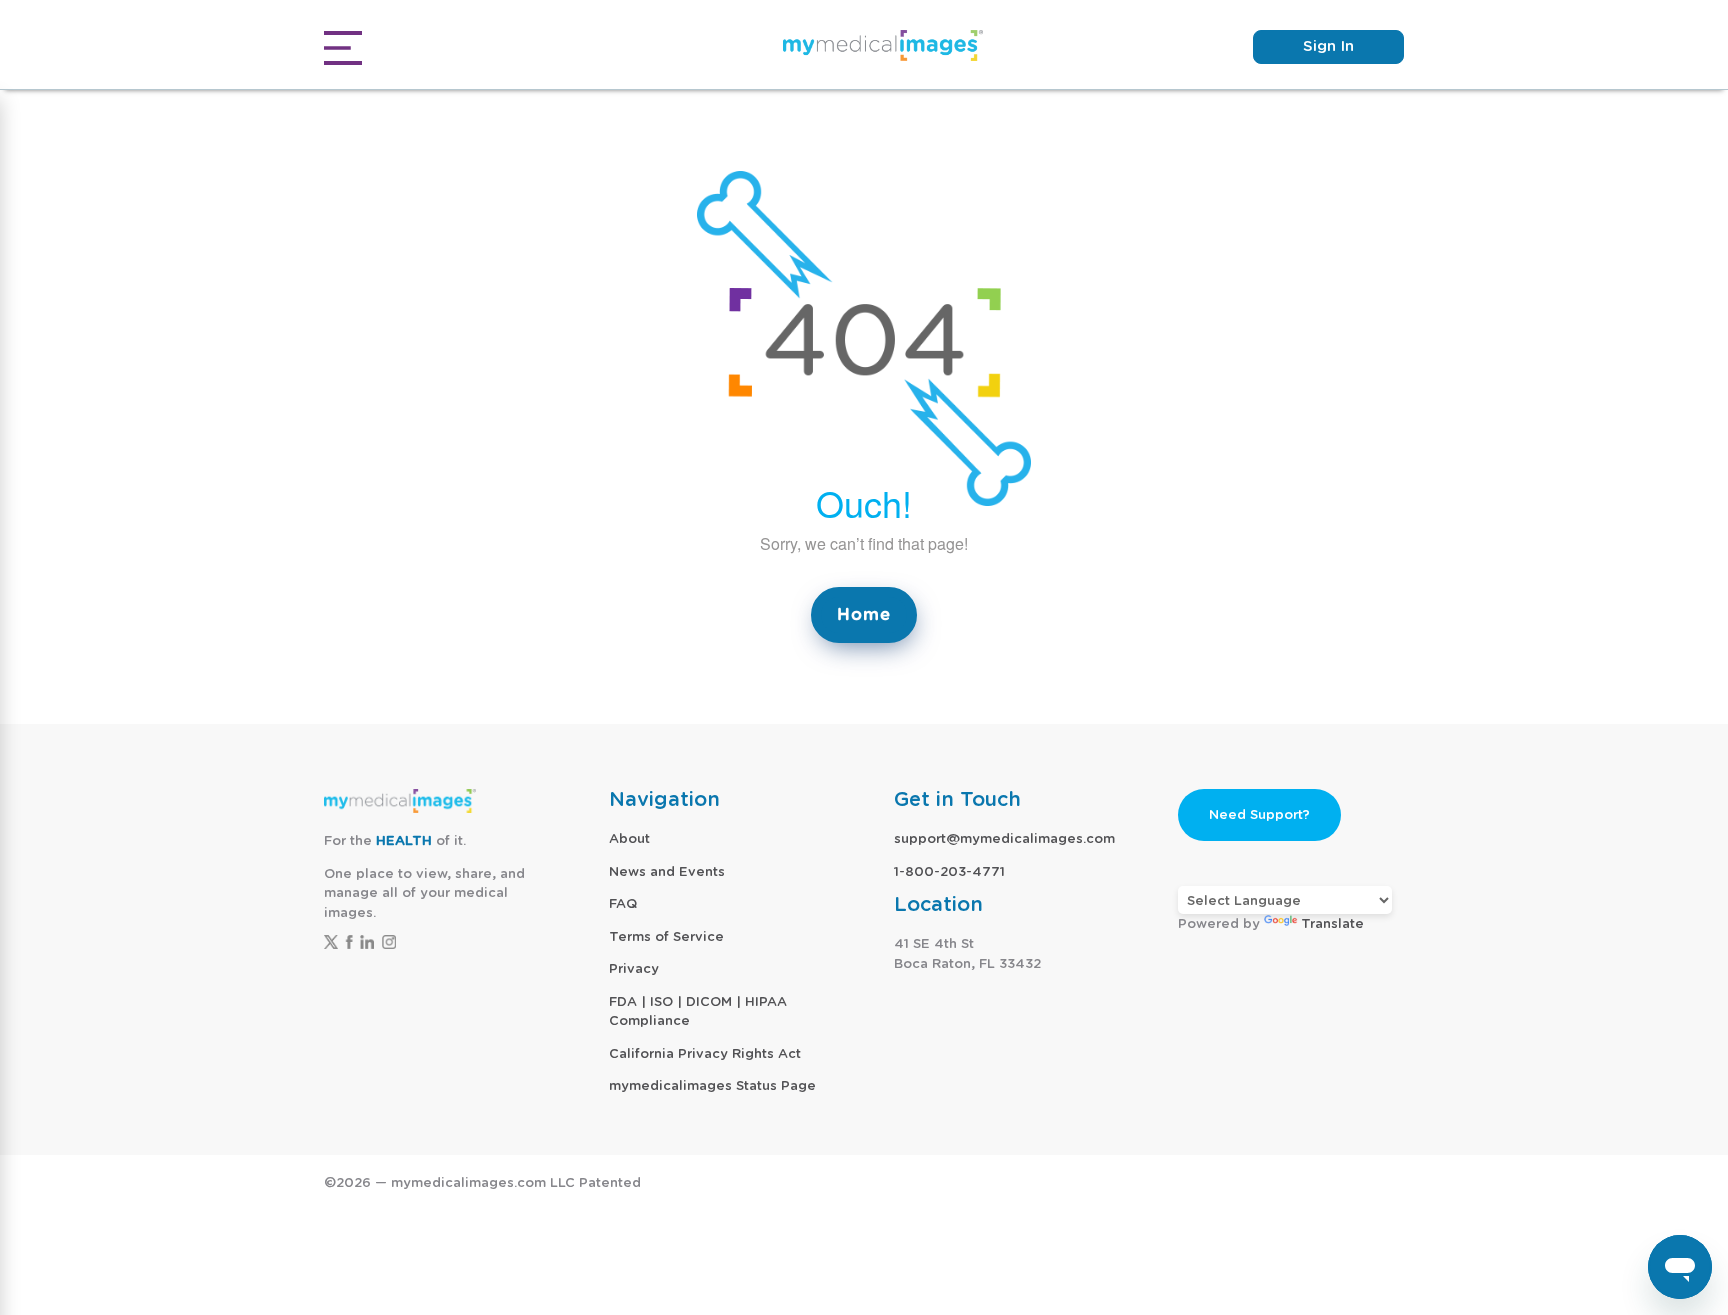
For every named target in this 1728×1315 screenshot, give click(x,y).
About (629, 838)
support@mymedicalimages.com (1004, 838)
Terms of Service (666, 936)
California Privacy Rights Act (705, 1053)
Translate (1332, 923)
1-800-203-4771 (949, 871)
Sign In (1328, 46)
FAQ (623, 903)
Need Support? (1259, 814)
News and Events (667, 871)
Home (864, 614)
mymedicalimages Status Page (712, 1085)
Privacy (634, 968)
